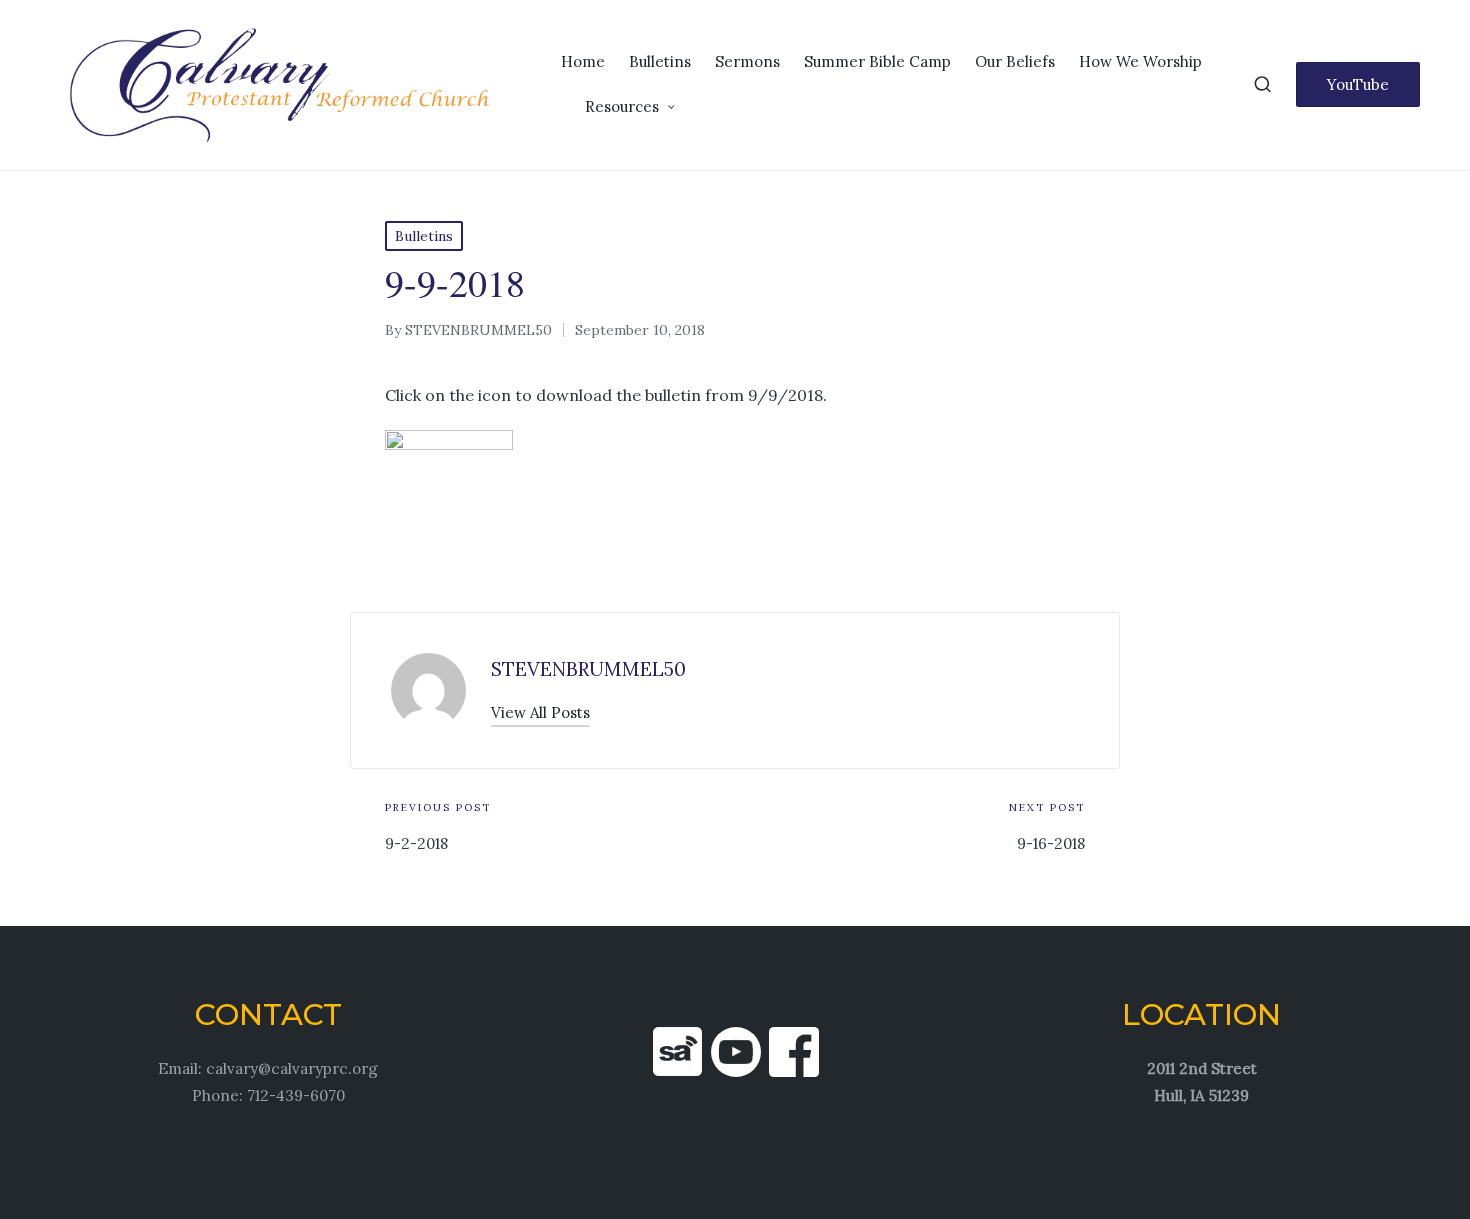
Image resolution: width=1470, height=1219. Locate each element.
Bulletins (424, 236)
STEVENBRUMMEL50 (588, 669)
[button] (1358, 84)
